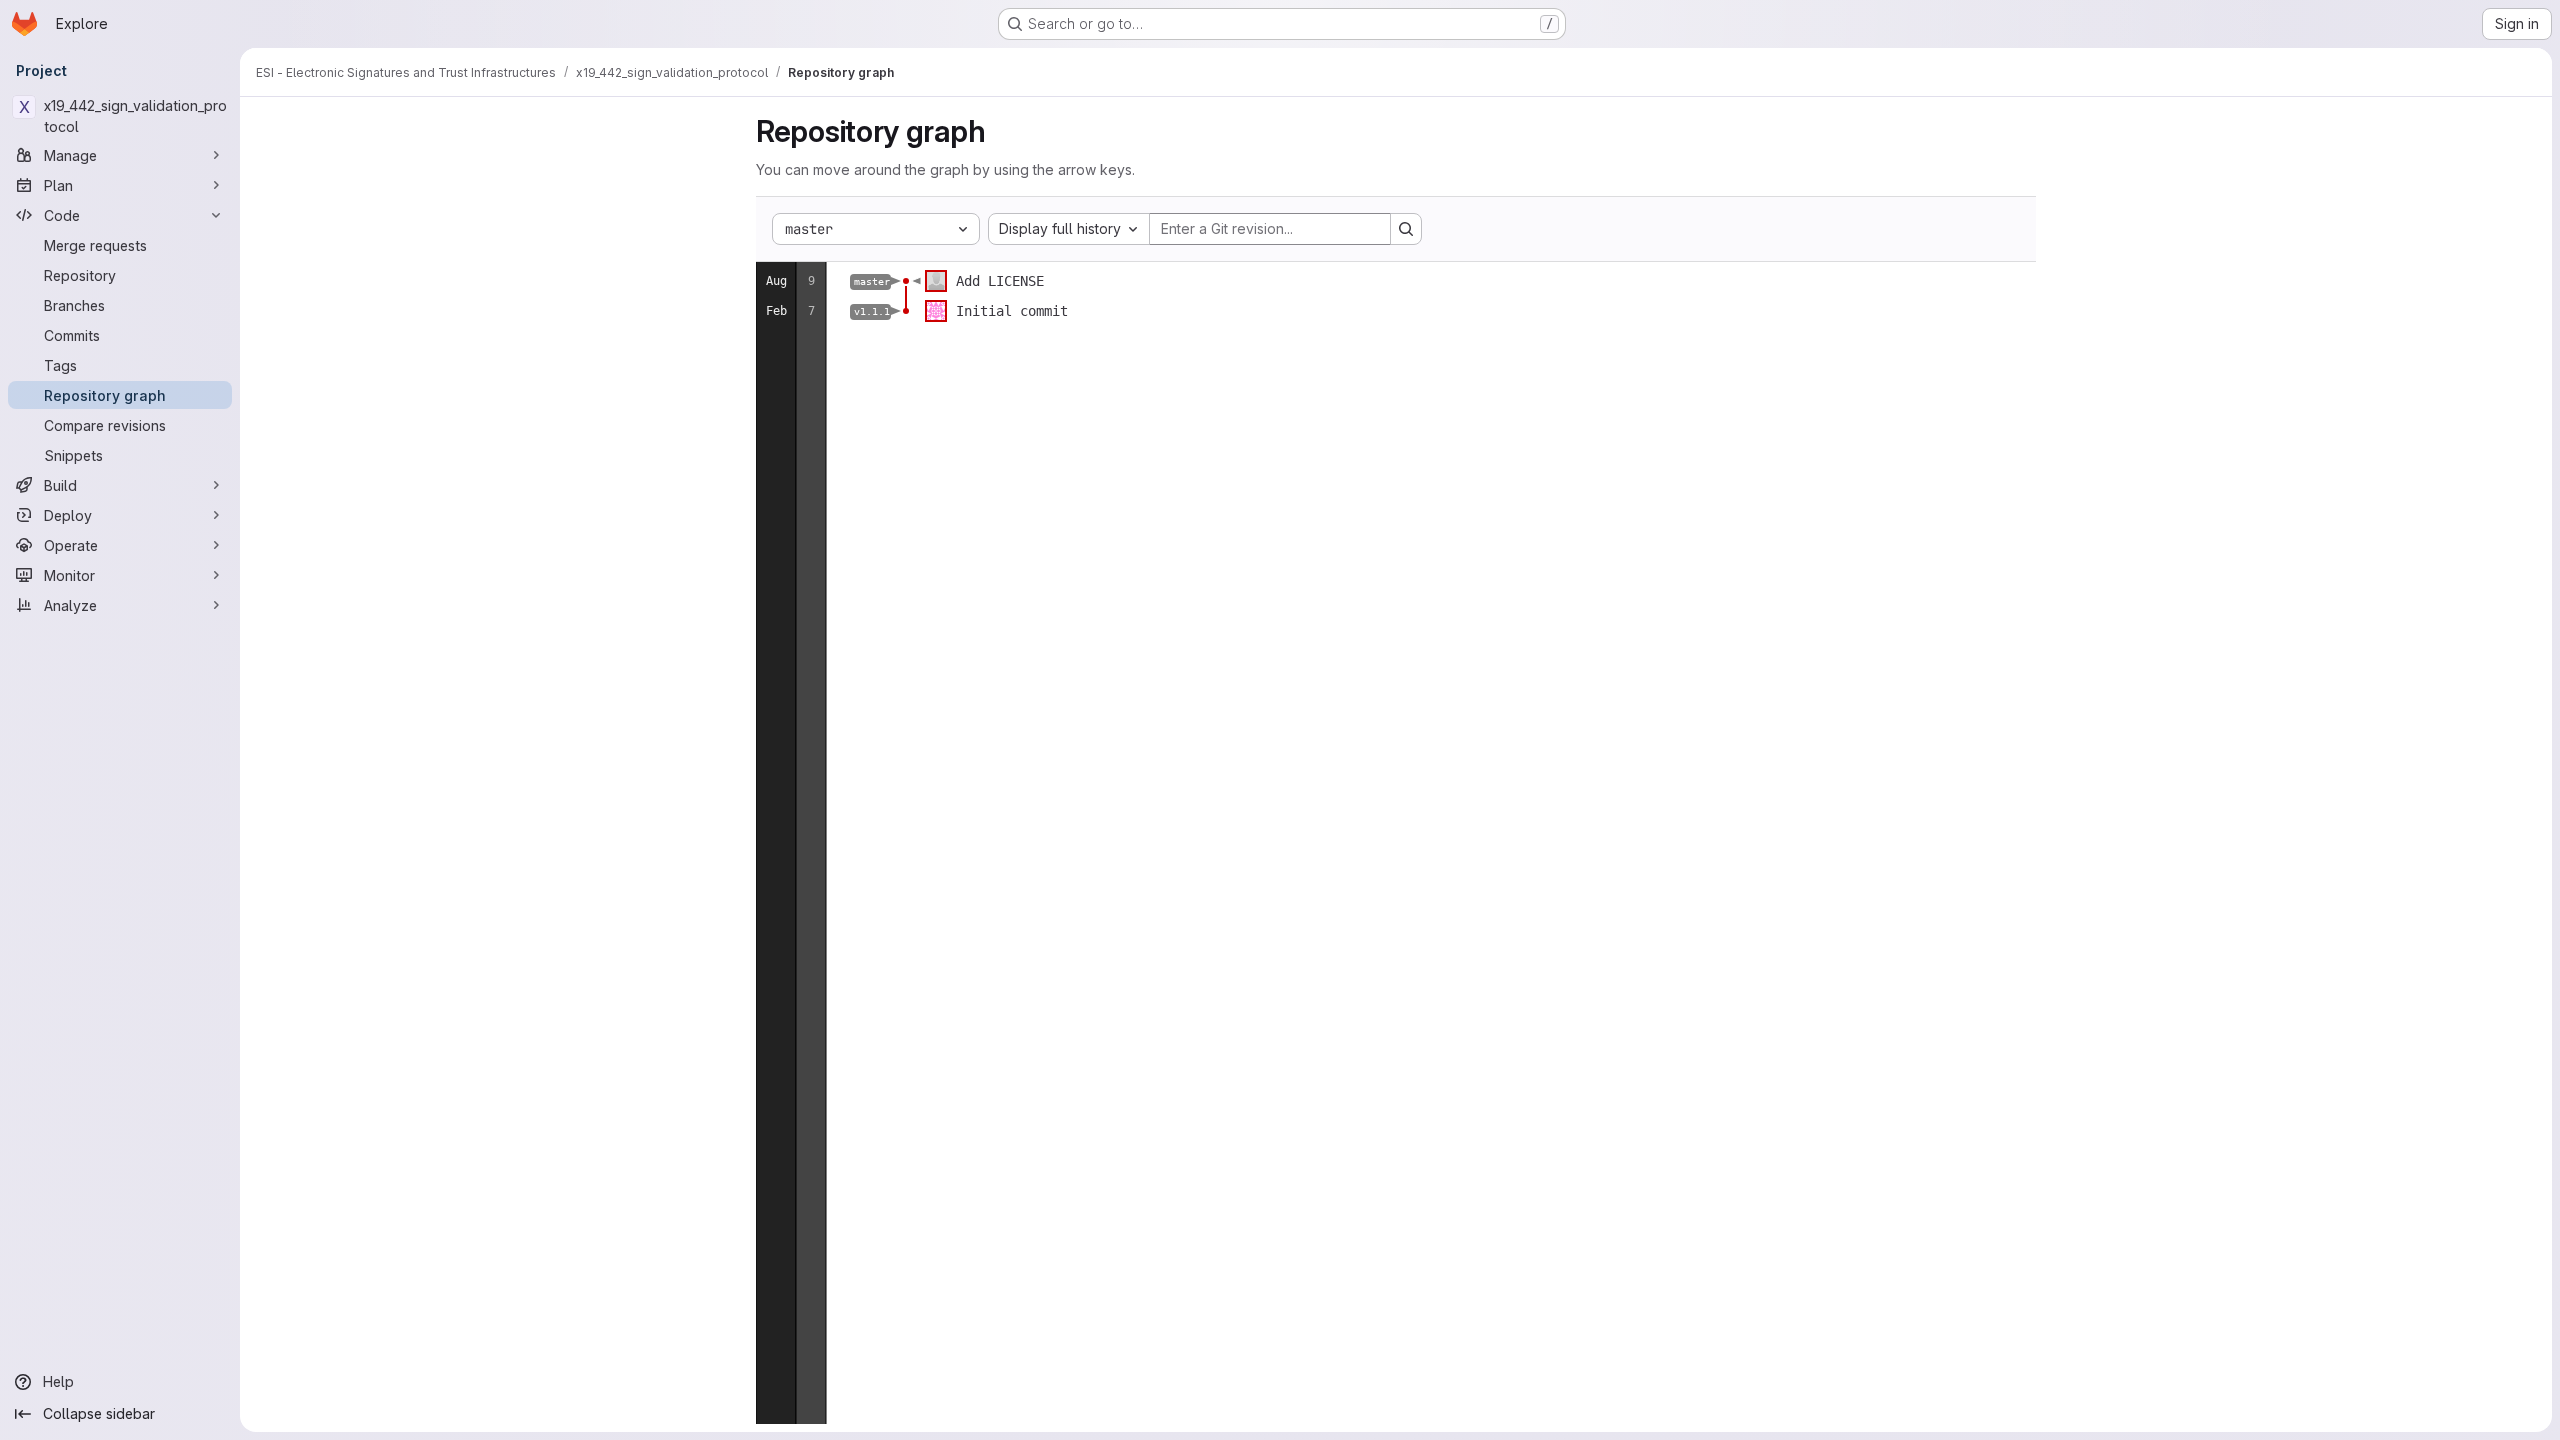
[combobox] (1069, 229)
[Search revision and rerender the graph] (1406, 229)
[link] (906, 281)
